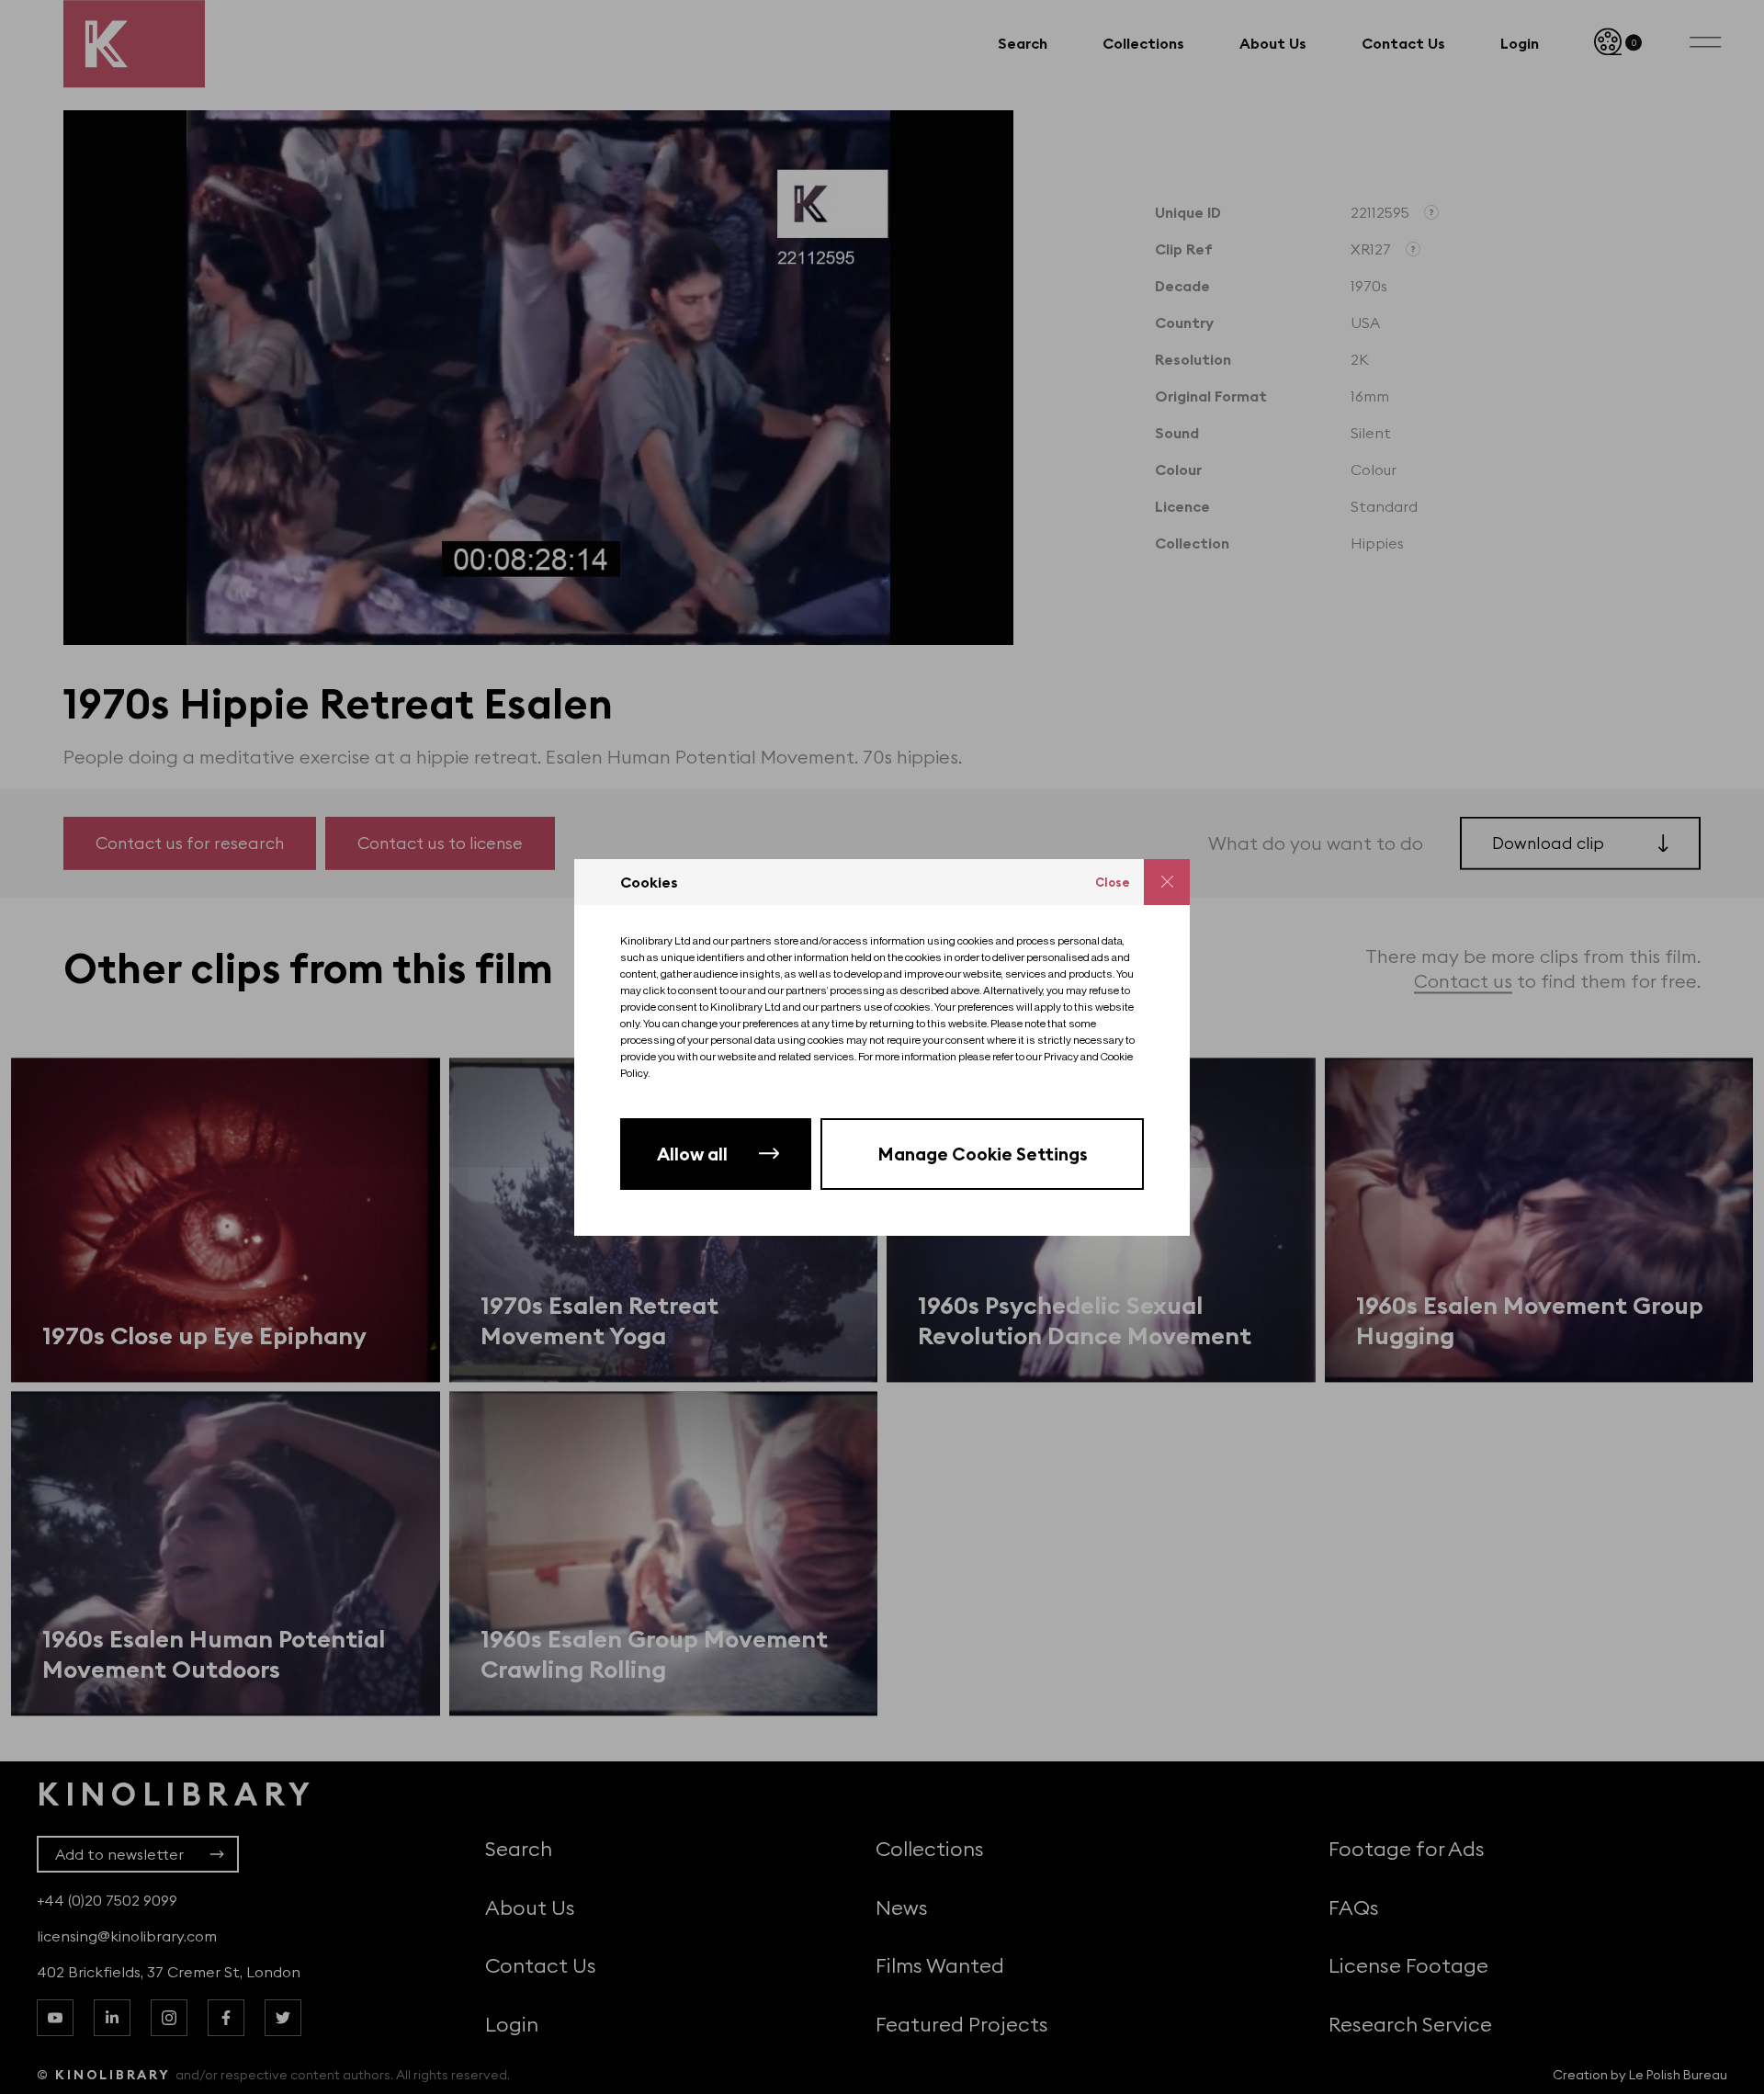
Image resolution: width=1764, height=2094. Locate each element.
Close (1113, 882)
